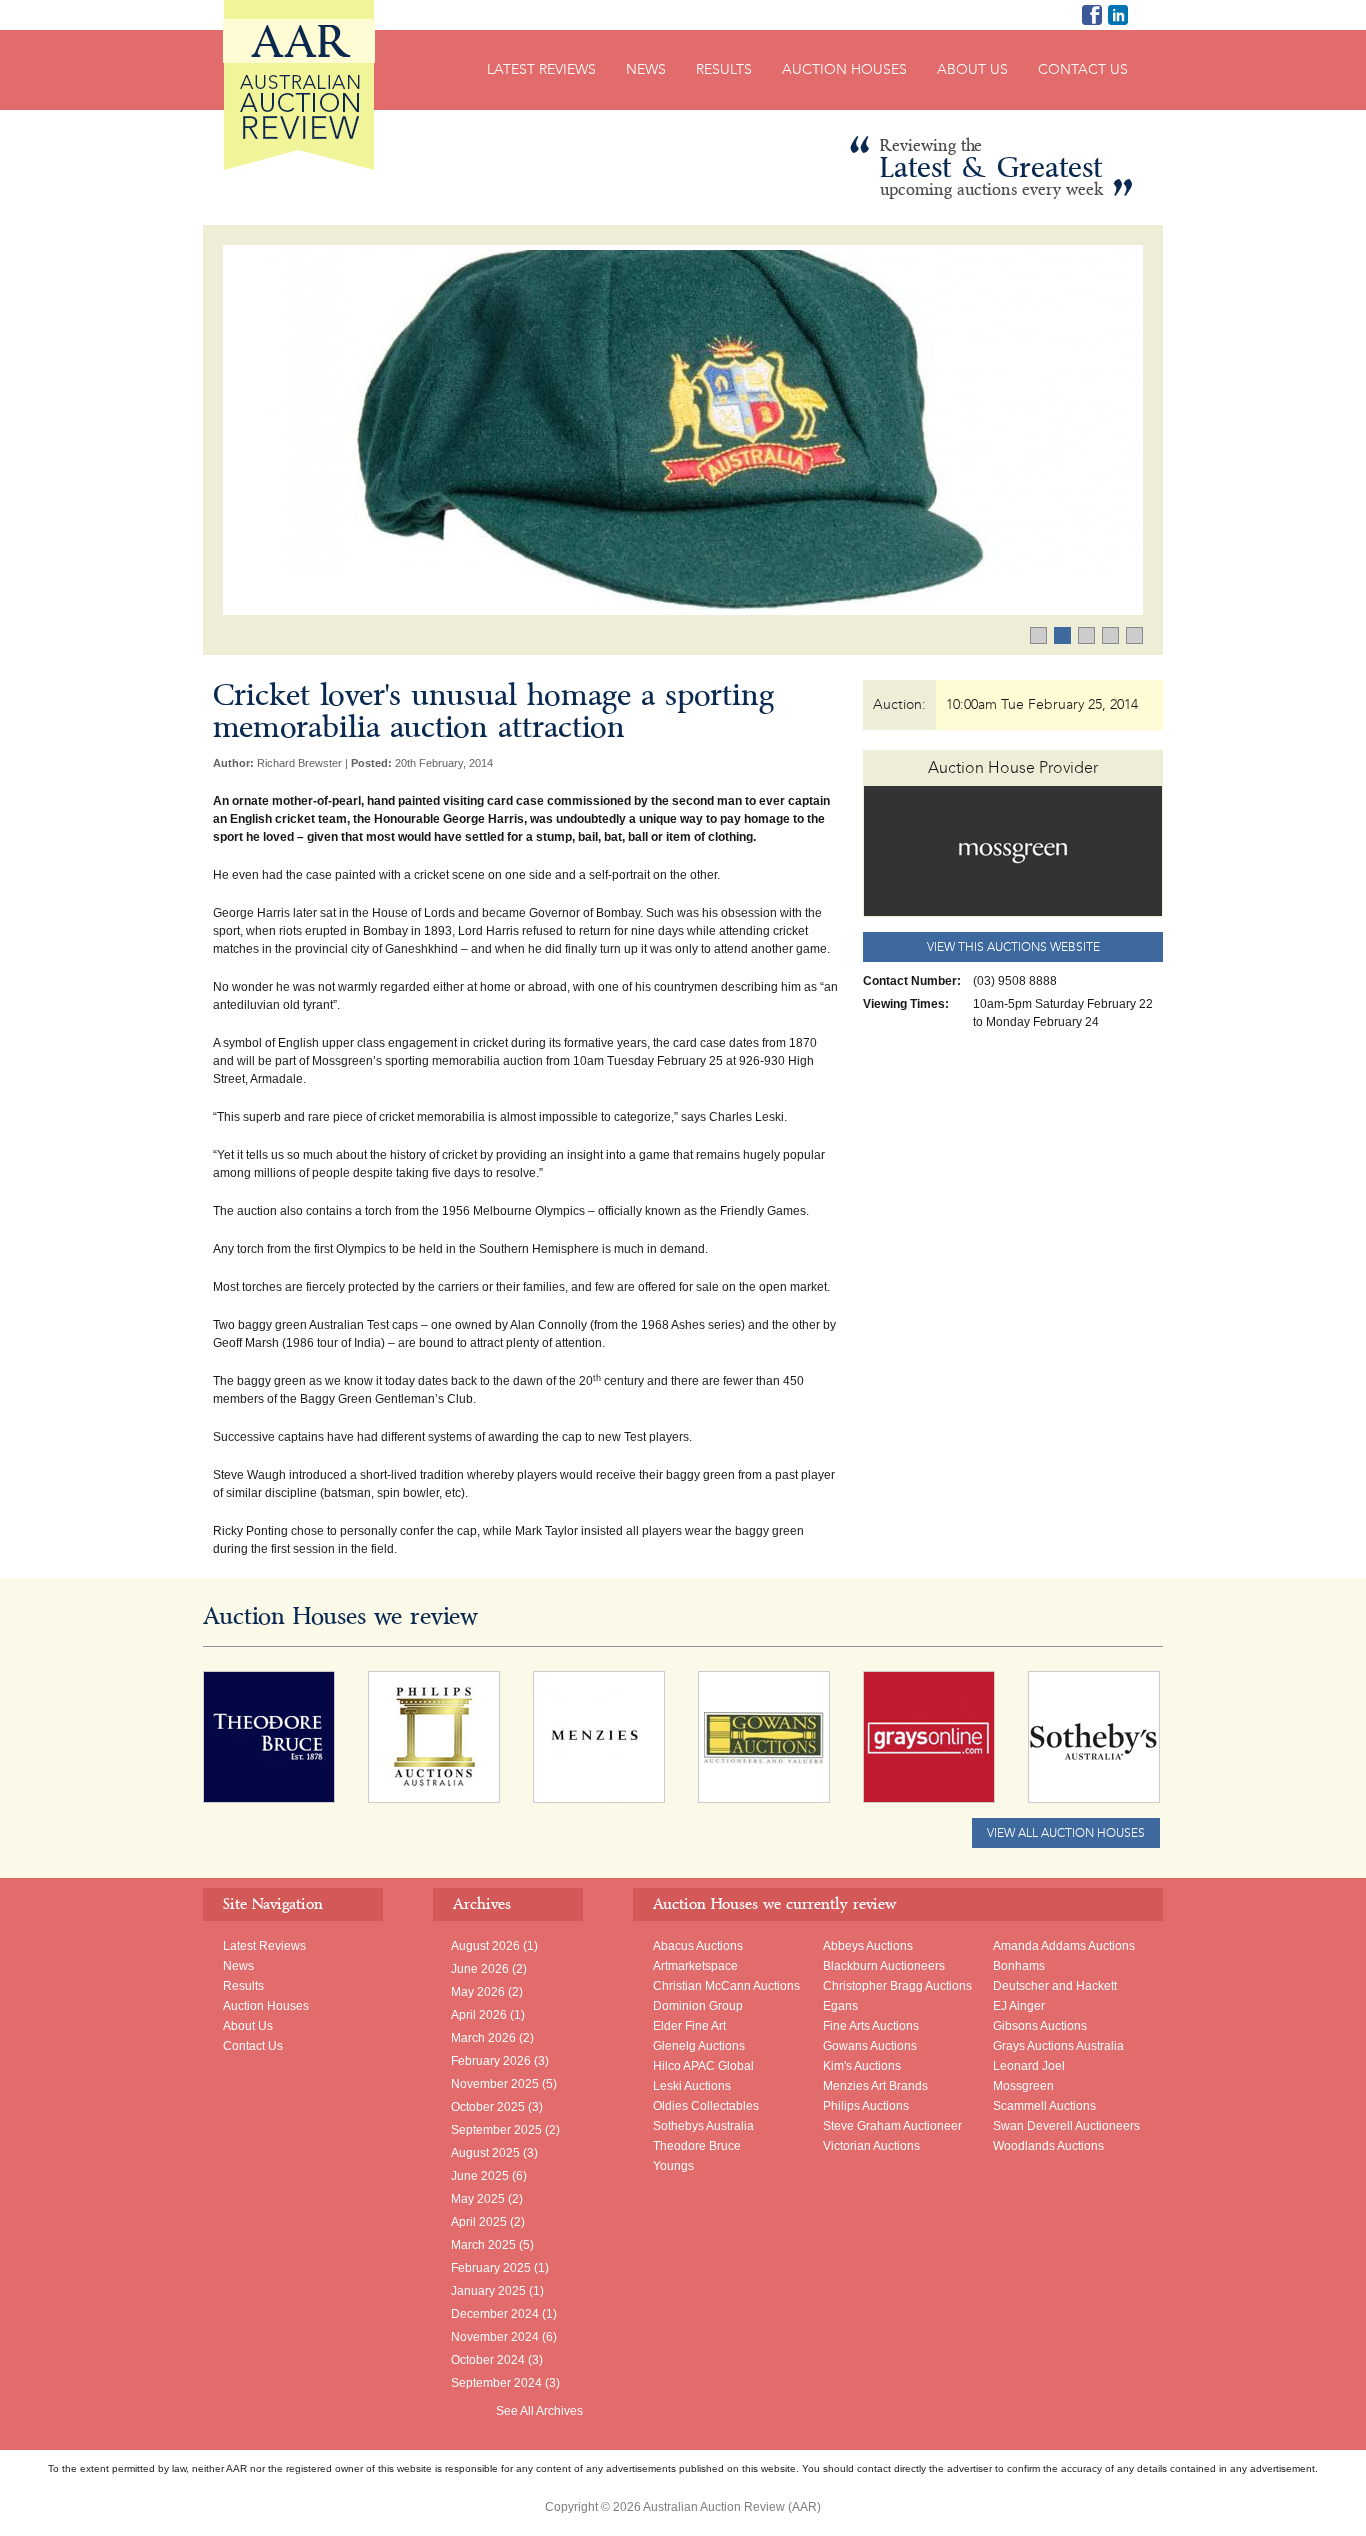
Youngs (673, 2166)
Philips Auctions (866, 2106)
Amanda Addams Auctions (1064, 1946)
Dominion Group (698, 2006)
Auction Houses (844, 69)
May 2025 (478, 2199)
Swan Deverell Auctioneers (1066, 2126)
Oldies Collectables (706, 2106)
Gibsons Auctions (1040, 2026)
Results (724, 69)
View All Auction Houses (1066, 1833)
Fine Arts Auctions (871, 2026)
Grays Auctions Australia (1058, 2046)
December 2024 (495, 2314)
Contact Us (1083, 69)
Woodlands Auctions (1048, 2146)
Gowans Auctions (870, 2046)
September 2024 (496, 2383)
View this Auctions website (1013, 947)
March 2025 (483, 2245)
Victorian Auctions (871, 2146)
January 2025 (488, 2291)
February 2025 (491, 2268)
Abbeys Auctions (868, 1946)
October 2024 (488, 2360)
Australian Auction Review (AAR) (299, 85)
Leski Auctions (692, 2086)
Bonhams (1019, 1966)
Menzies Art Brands (875, 2086)
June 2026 (480, 1969)
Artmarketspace (695, 1966)
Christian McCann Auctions (726, 1986)
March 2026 (483, 2038)
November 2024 (495, 2337)
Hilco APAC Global (703, 2066)
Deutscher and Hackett (1055, 1986)
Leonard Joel (1029, 2066)
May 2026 (478, 1992)
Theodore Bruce (697, 2146)
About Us (972, 69)
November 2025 (495, 2084)
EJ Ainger (1019, 2006)
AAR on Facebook (1092, 15)
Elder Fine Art (689, 2026)
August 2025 (485, 2153)
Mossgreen (1023, 2086)
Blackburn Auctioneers (884, 1966)
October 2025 (488, 2107)
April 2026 (479, 2015)
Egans (840, 2006)
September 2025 (496, 2130)
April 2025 (479, 2222)
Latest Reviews (541, 69)
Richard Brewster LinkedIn (1118, 15)
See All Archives (539, 2411)
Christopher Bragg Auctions (897, 1986)
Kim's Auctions (862, 2066)
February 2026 (491, 2061)
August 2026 (485, 1946)
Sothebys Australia (703, 2126)
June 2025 (480, 2176)
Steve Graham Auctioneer (892, 2126)
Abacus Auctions (698, 1946)
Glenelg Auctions (699, 2046)
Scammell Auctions (1044, 2106)
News (646, 69)
